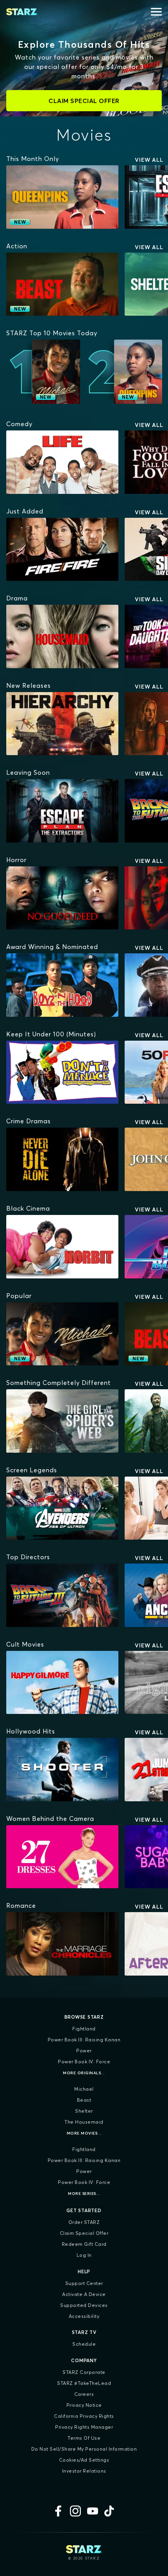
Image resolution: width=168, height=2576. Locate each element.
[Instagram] (75, 2511)
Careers (84, 2394)
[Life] (62, 462)
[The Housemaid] (62, 636)
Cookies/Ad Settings (84, 2460)
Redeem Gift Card (84, 2244)
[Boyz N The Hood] (62, 985)
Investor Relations (84, 2471)
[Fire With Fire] (62, 550)
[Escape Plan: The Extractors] (62, 811)
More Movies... (84, 2133)
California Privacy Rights (84, 2416)
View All (149, 160)
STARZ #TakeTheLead (84, 2383)
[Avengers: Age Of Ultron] (62, 1508)
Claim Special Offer (84, 2233)
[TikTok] (110, 2511)
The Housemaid (84, 2122)
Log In (84, 2255)
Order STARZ (84, 2222)
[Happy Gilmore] (62, 1683)
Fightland (84, 2029)
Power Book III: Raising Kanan (84, 2040)
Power (84, 2051)
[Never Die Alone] (62, 1159)
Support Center (84, 2283)
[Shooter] (62, 1770)
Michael (84, 2089)
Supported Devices (84, 2305)
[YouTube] (93, 2511)
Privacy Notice (84, 2405)
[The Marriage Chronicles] (62, 1944)
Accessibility (84, 2316)
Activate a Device (84, 2294)
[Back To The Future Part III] (62, 1595)
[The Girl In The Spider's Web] (62, 1421)
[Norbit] (62, 1247)
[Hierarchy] (62, 724)
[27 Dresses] (62, 1857)
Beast (84, 2100)
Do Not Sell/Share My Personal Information (84, 2449)
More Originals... (84, 2073)
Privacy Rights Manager (84, 2427)
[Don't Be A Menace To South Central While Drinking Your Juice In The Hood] (62, 1072)
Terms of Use (84, 2438)
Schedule (84, 2344)
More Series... (84, 2194)
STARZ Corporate (84, 2372)
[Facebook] (58, 2511)
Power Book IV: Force (84, 2062)
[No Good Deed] (62, 898)
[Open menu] (156, 12)
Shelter (84, 2111)
